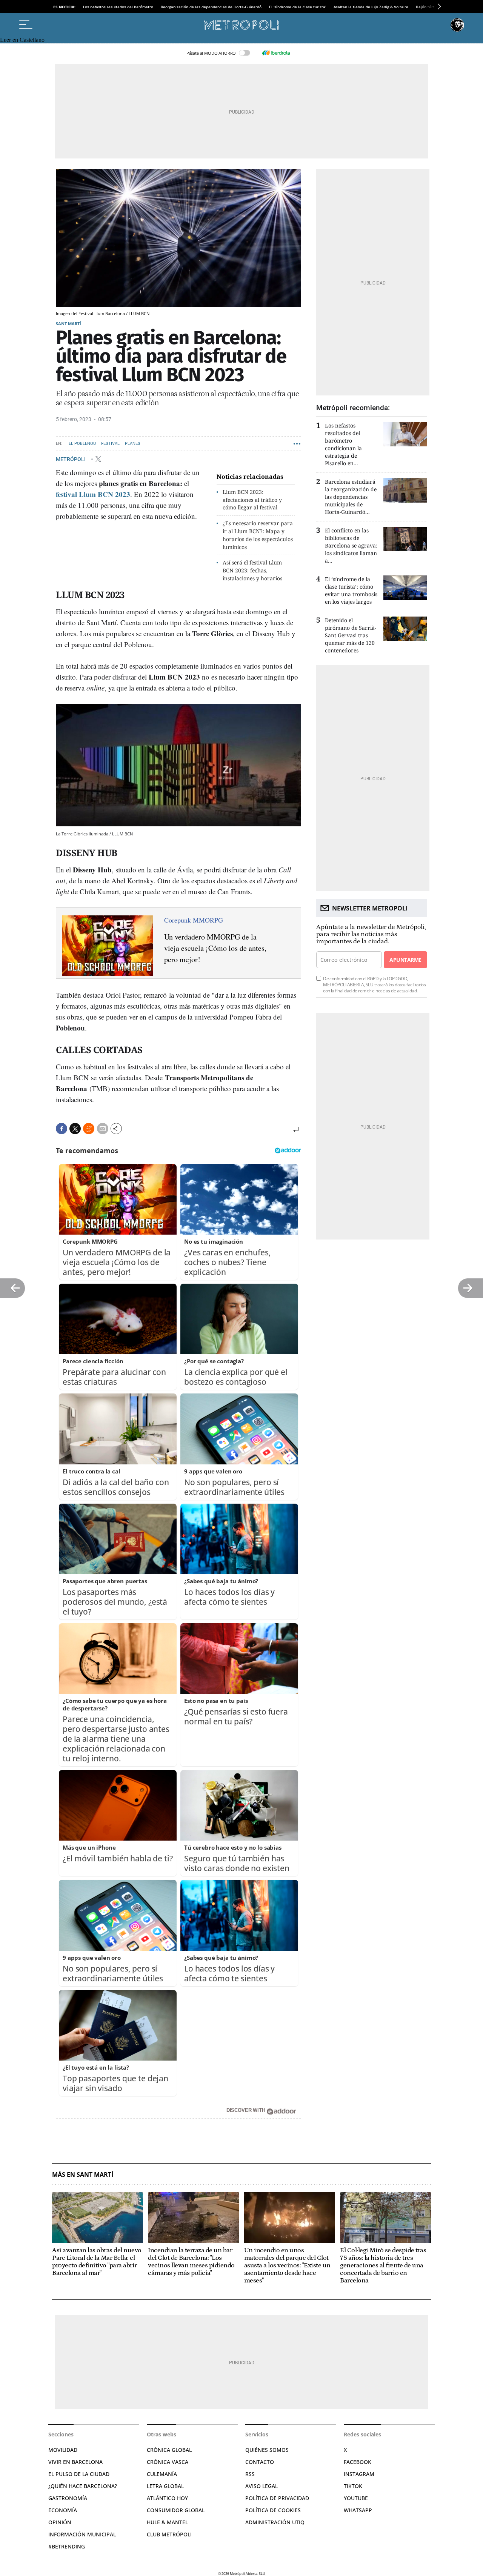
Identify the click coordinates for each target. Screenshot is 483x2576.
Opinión (60, 2522)
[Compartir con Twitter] (75, 1129)
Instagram (359, 2474)
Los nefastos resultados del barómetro (118, 7)
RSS (250, 2474)
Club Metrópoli (169, 2534)
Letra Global (165, 2486)
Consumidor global (176, 2510)
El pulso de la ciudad (79, 2474)
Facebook (358, 2462)
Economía (63, 2510)
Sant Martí (68, 324)
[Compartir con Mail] (103, 1129)
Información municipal (82, 2534)
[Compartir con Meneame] (89, 1129)
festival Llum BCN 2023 (93, 494)
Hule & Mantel (167, 2522)
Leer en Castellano (22, 40)
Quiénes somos (267, 2450)
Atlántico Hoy (167, 2498)
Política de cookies (273, 2510)
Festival (110, 444)
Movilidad (63, 2450)
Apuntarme (405, 960)
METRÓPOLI (71, 459)
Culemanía (162, 2474)
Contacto (260, 2462)
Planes (133, 444)
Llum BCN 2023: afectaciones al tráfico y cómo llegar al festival (252, 500)
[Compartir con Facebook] (62, 1129)
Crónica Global (169, 2450)
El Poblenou (82, 444)
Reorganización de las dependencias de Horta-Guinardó (211, 7)
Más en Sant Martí (83, 2175)
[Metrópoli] (241, 25)
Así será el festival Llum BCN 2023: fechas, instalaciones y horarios (252, 570)
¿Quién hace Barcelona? (83, 2486)
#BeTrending (67, 2546)
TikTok (353, 2486)
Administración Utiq (275, 2522)
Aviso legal (261, 2486)
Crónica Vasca (168, 2462)
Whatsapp (358, 2510)
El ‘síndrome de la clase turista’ (298, 7)
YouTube (356, 2498)
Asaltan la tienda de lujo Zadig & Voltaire (371, 7)
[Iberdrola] (276, 53)
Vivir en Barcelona (75, 2462)
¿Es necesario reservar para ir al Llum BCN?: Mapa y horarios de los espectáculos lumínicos (258, 535)
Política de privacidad (277, 2498)
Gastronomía (68, 2498)
